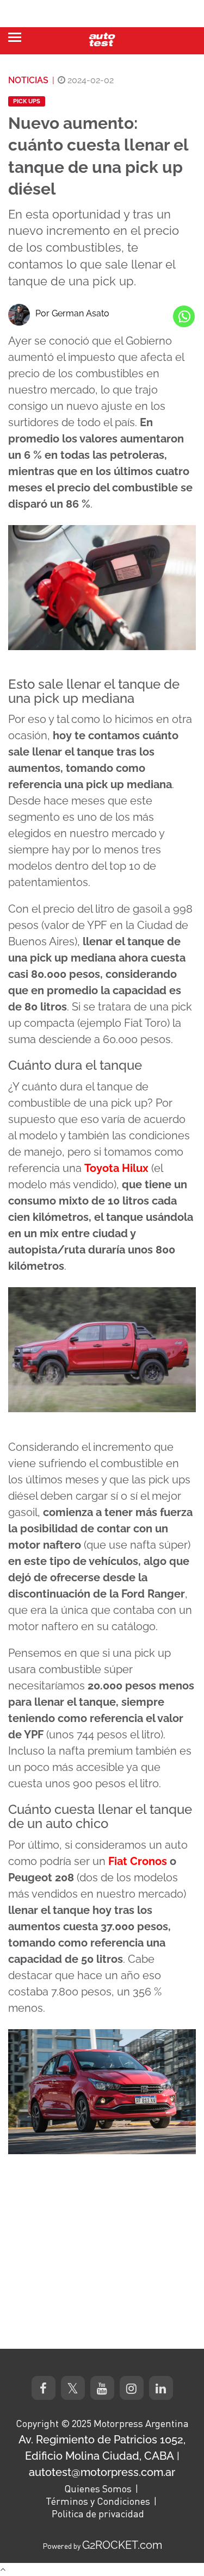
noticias (28, 80)
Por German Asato (72, 313)
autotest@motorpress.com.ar (102, 2472)
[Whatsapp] (184, 316)
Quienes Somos (98, 2488)
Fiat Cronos (138, 1861)
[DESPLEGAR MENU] (15, 37)
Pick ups (27, 101)
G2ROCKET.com (122, 2545)
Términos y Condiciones (98, 2501)
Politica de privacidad (98, 2513)
